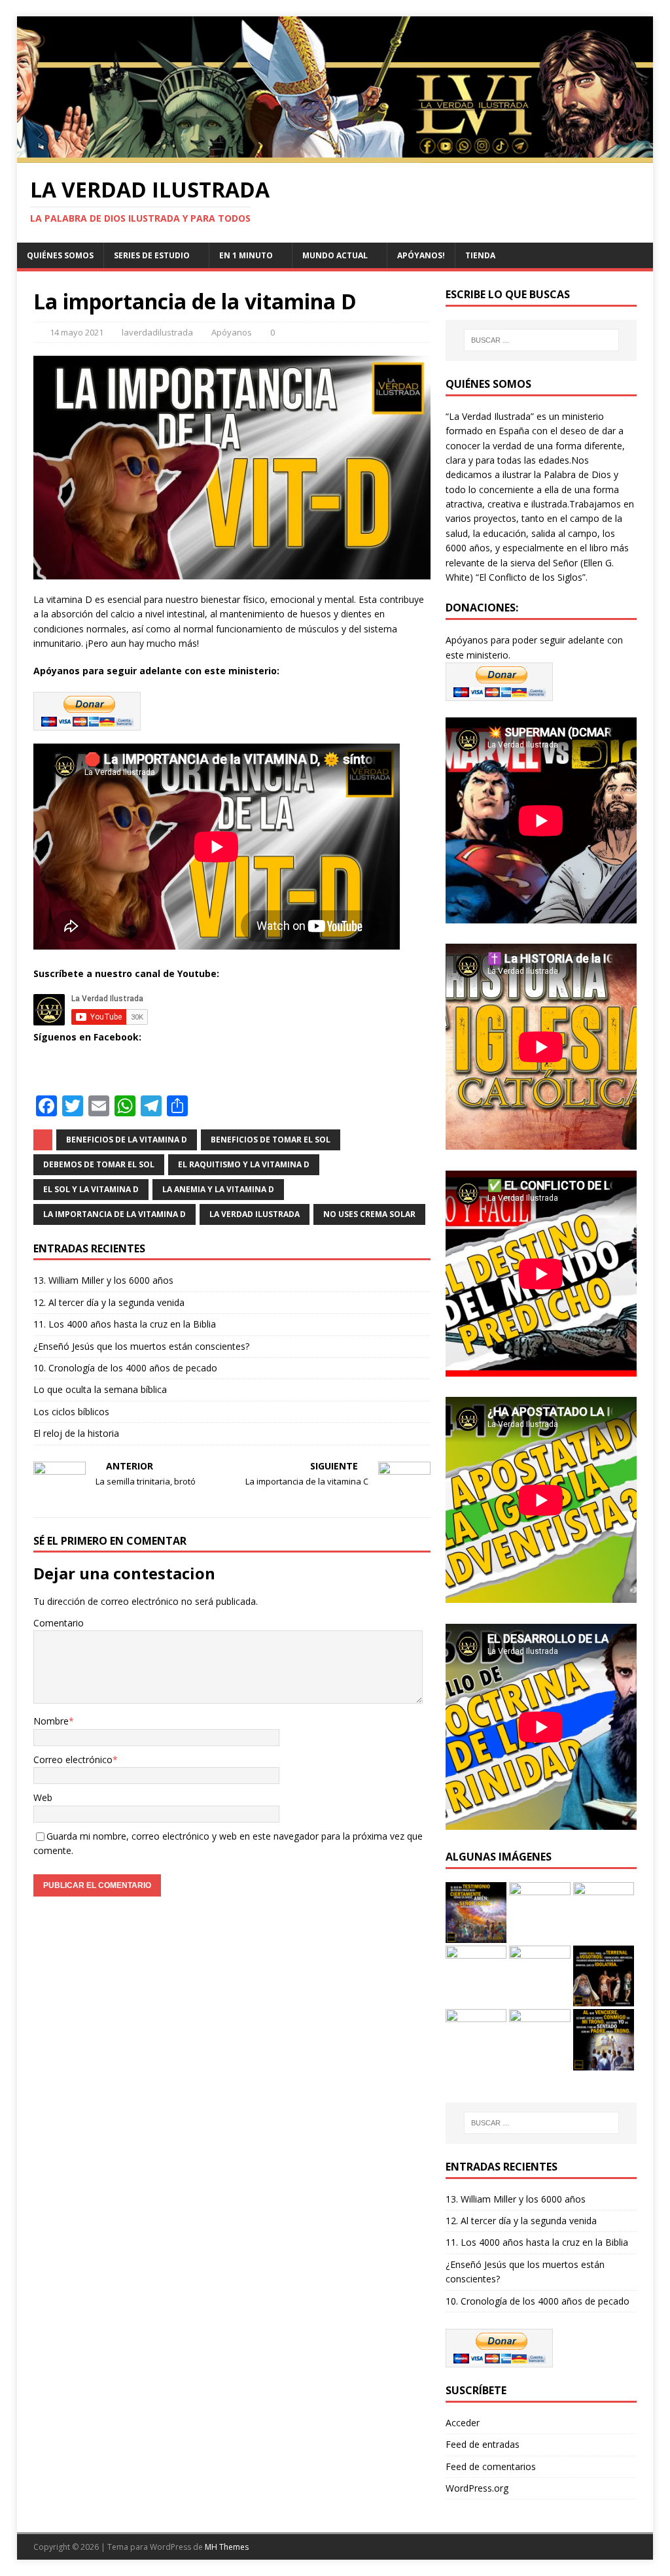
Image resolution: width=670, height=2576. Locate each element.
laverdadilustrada (157, 332)
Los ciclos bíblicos (71, 1412)
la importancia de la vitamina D (115, 1214)
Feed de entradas (483, 2444)
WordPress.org (477, 2488)
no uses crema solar (369, 1214)
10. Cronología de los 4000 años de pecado (125, 1368)
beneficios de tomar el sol (271, 1140)
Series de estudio (152, 255)
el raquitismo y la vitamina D (244, 1164)
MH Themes (227, 2547)
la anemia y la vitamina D (218, 1189)
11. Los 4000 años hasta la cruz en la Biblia (125, 1324)
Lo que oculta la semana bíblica (100, 1389)
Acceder (463, 2423)
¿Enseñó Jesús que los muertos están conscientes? (141, 1346)
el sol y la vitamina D (91, 1189)
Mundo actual (335, 255)
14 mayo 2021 (77, 332)
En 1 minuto (246, 255)
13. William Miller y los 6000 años (103, 1280)
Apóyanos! (421, 255)
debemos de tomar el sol (99, 1164)
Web (43, 1797)
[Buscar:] (541, 340)
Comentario (59, 1623)
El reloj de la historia (76, 1433)
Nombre (51, 1721)
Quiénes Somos (60, 255)
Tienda (480, 255)
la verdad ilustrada (255, 1214)
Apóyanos (232, 332)
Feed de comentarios (491, 2466)
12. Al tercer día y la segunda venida (109, 1302)
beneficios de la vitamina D (127, 1140)
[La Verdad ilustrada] (335, 155)
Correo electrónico (73, 1760)
